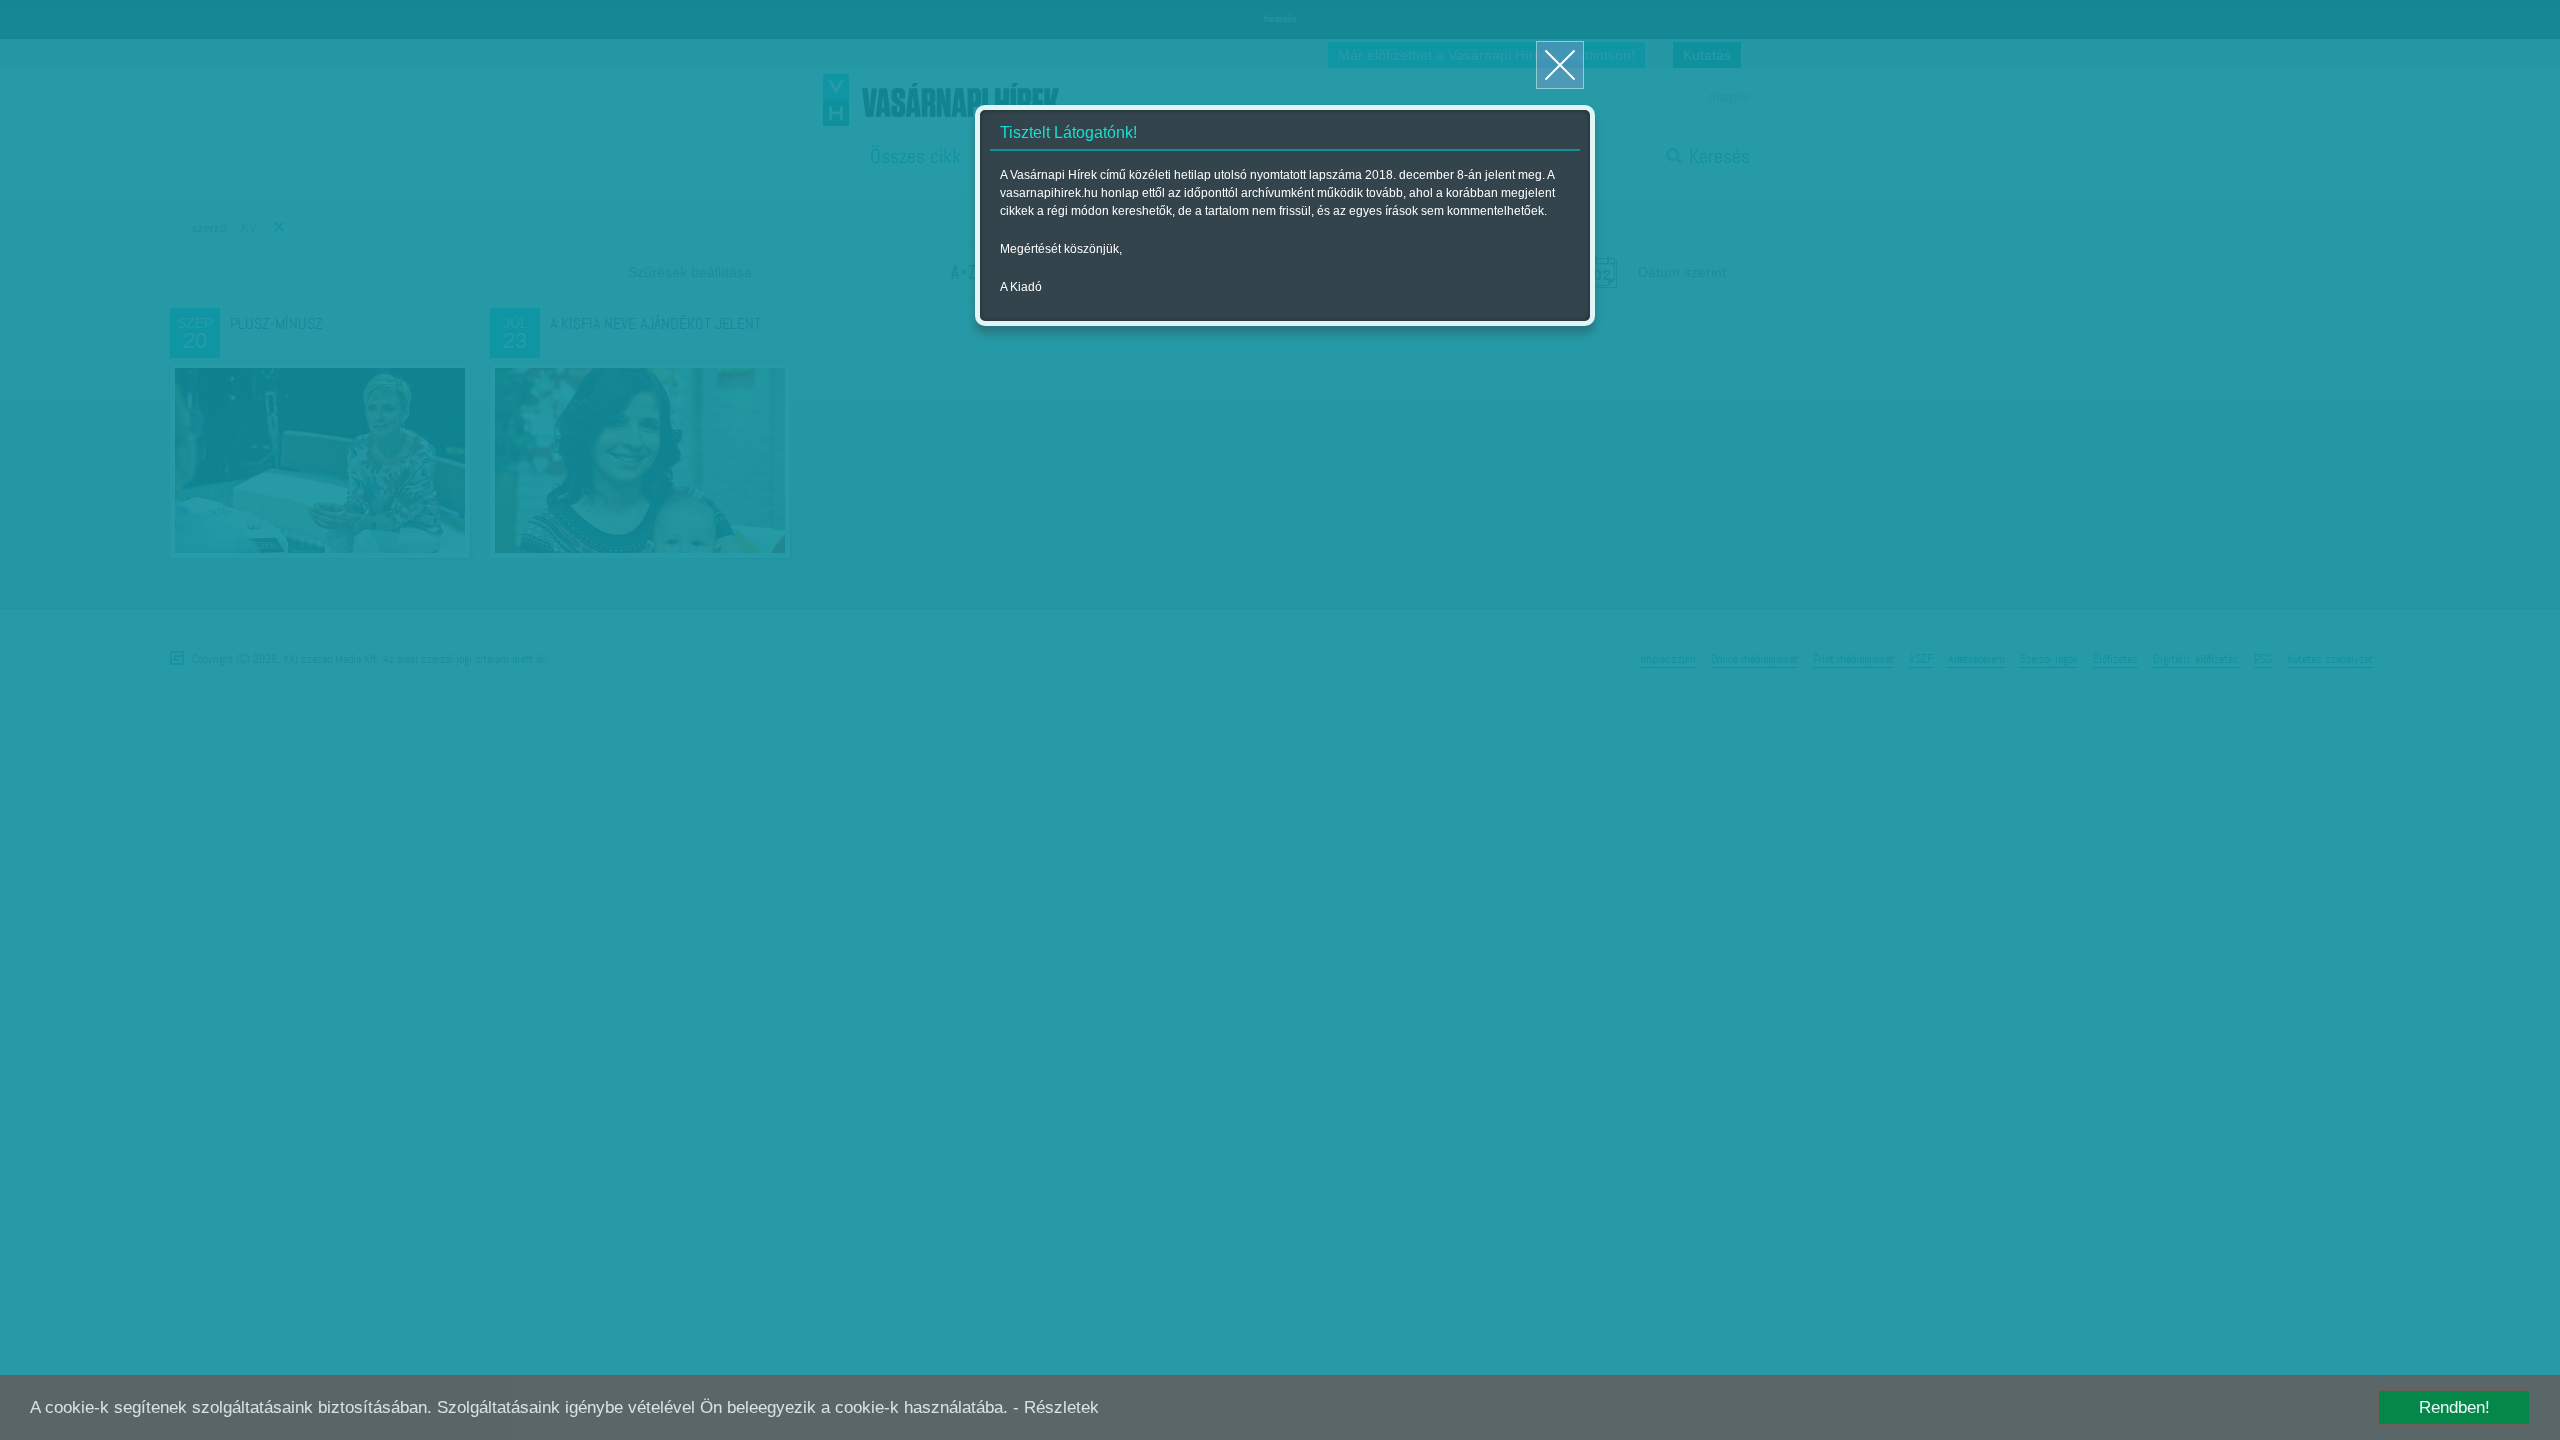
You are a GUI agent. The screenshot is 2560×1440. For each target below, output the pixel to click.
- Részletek (1056, 1407)
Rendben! (2454, 1407)
